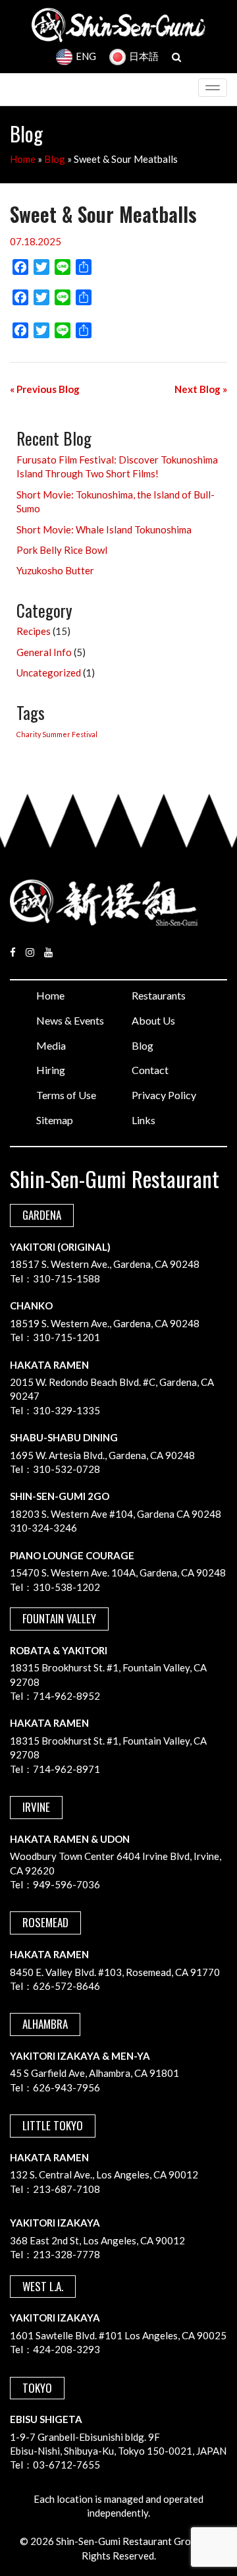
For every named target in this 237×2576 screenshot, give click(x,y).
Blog (55, 159)
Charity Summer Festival (57, 734)
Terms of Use (66, 1095)
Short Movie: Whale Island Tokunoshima (104, 529)
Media (51, 1045)
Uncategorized (49, 673)
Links (144, 1120)
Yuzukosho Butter (55, 570)
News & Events (70, 1020)
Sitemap (55, 1120)
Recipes (34, 631)
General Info (44, 652)
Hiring (51, 1070)
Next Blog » (201, 389)
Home (23, 159)
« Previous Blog (45, 389)
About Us (153, 1020)
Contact (150, 1070)
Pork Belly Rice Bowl (62, 550)
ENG (86, 56)
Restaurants (159, 995)
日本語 (144, 56)
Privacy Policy (164, 1095)
